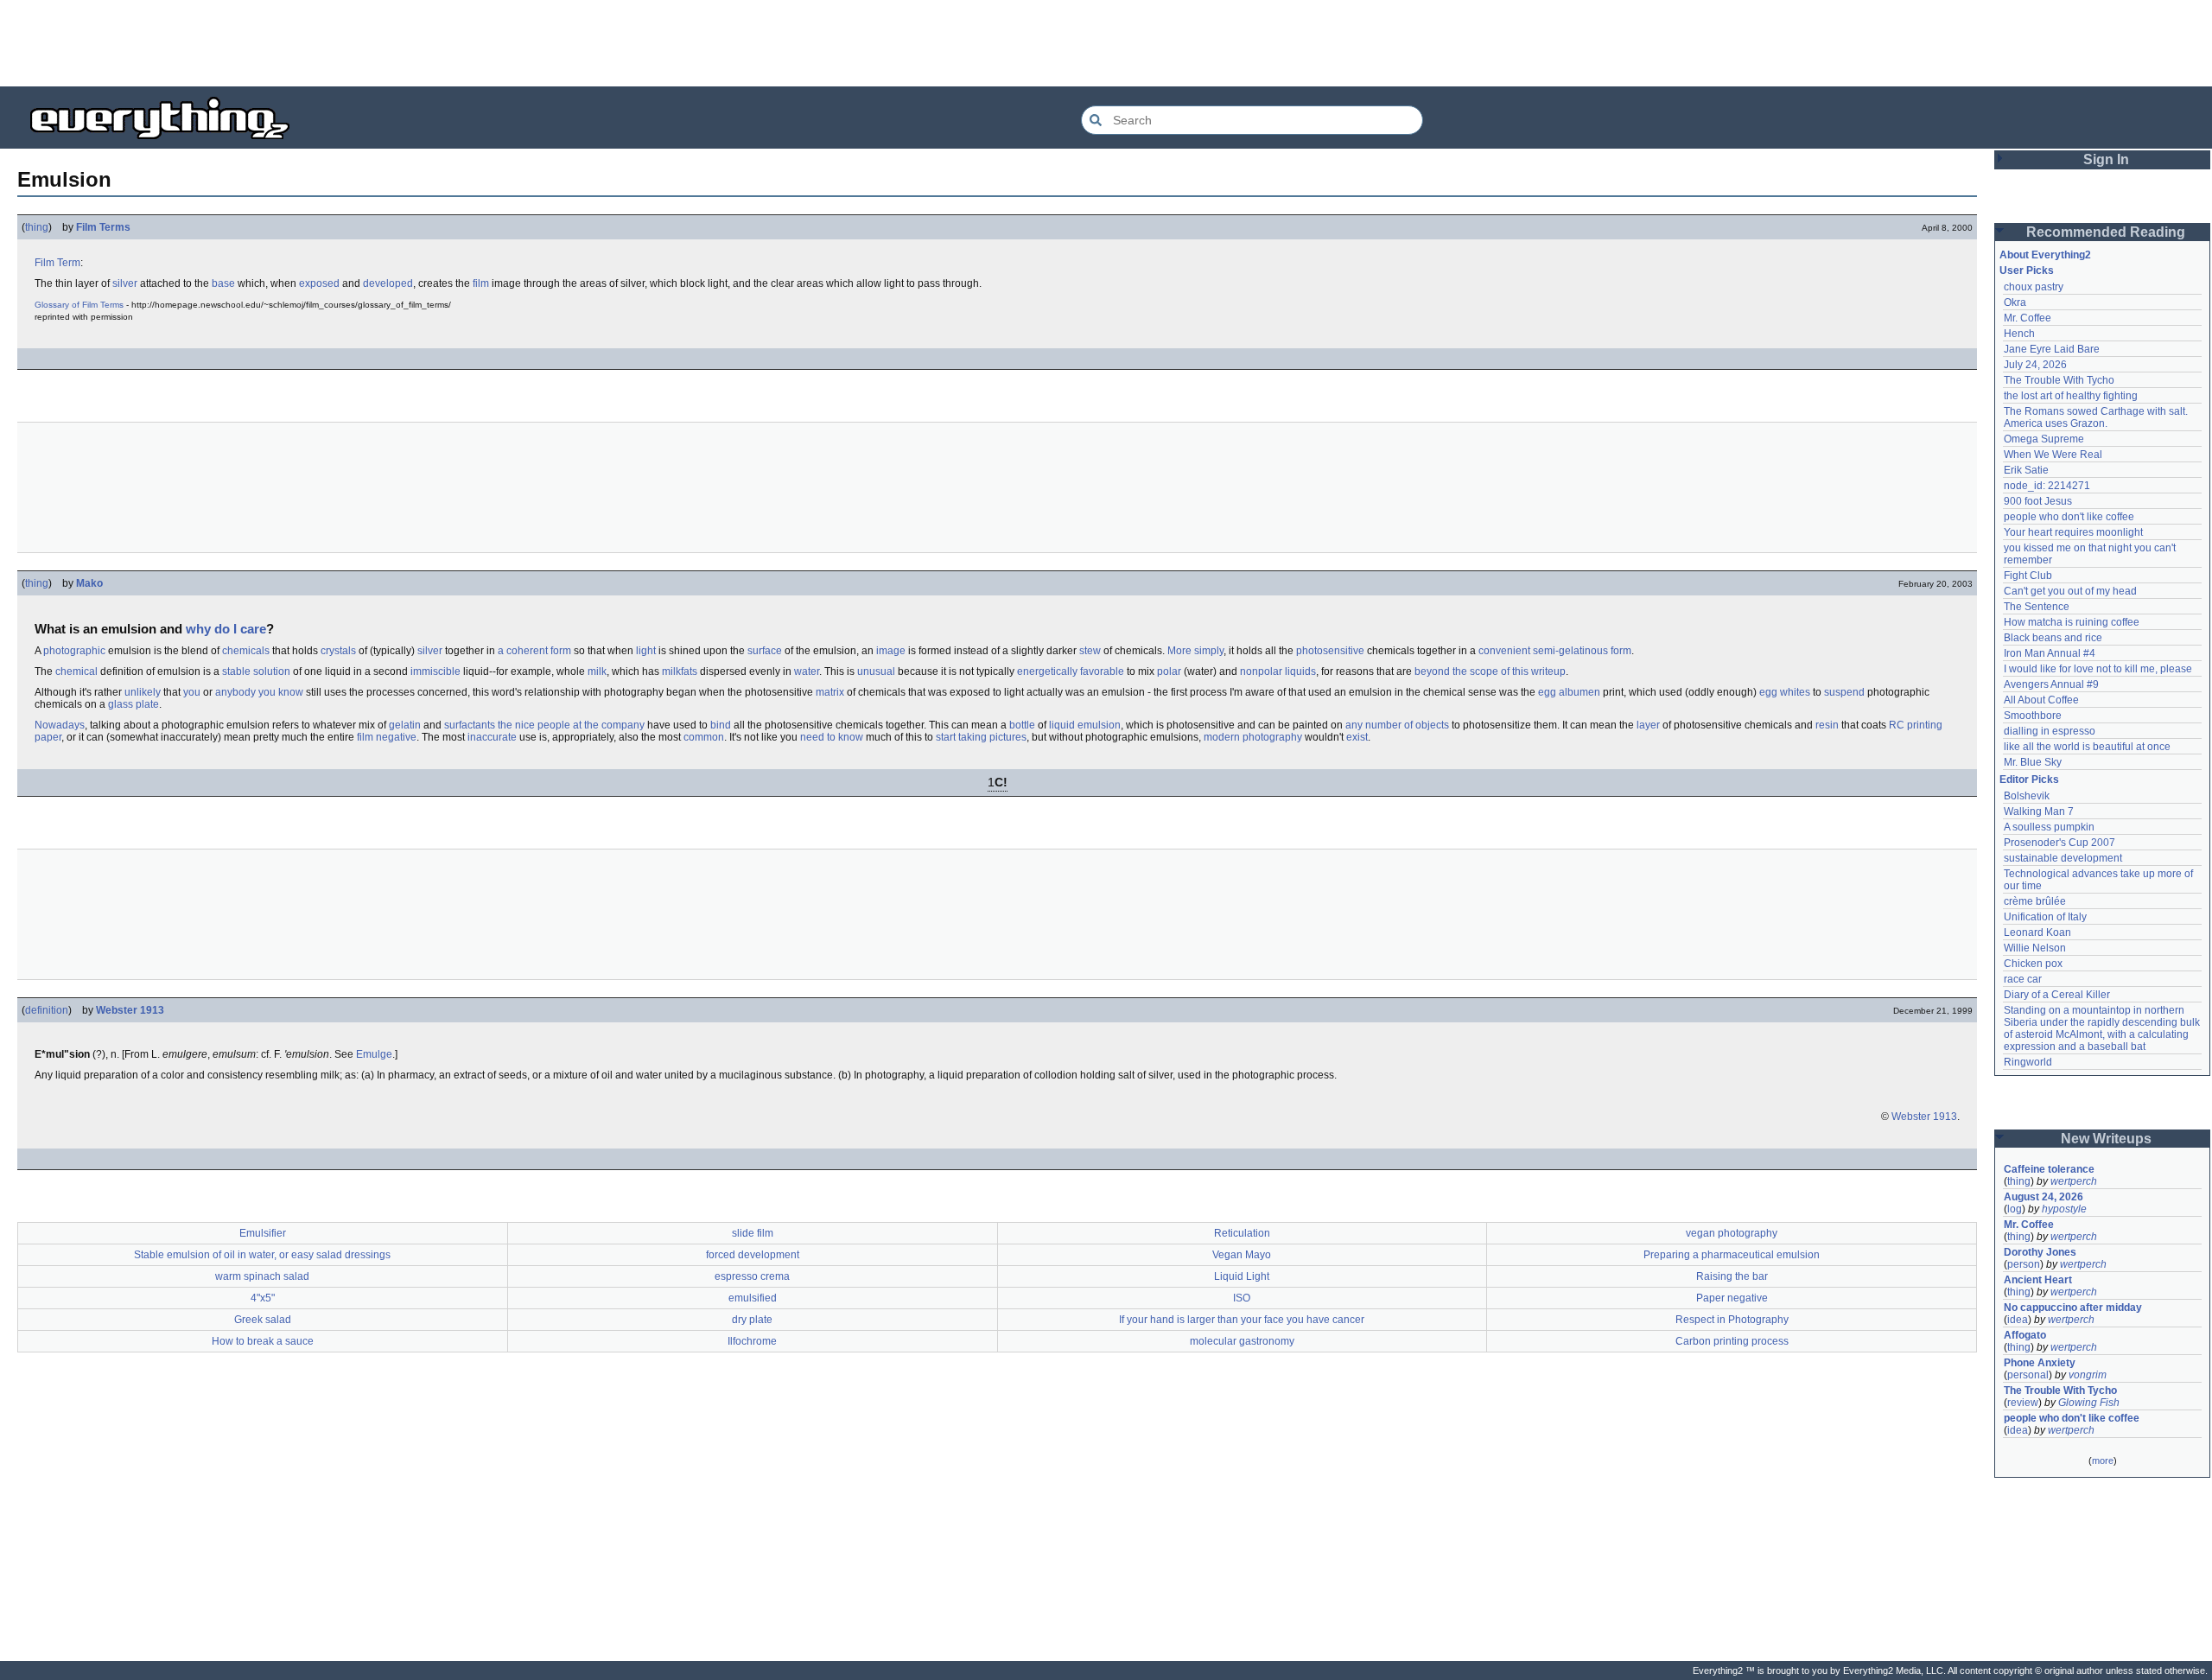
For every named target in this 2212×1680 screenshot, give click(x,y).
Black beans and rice (2053, 638)
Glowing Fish (2089, 1403)
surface (765, 651)
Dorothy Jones (2040, 1252)
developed (388, 283)
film (481, 283)
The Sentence (2037, 607)
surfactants (470, 725)
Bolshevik (2027, 796)
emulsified (753, 1298)
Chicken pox (2033, 964)
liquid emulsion (1085, 725)
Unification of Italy (2045, 917)
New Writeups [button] (2106, 1139)
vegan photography (1732, 1233)
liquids (1300, 671)
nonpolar (1261, 671)
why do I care (226, 629)
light (646, 651)
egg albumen (1569, 692)
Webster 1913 (130, 1010)
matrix (830, 692)
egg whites (1785, 692)
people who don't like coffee (2069, 517)
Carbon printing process (1732, 1341)
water (807, 671)
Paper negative (1732, 1298)
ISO (1242, 1298)
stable (236, 671)
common (704, 737)
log (2015, 1209)
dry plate (752, 1320)
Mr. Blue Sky (2033, 762)
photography (1272, 737)
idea (2018, 1320)
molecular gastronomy (1242, 1341)
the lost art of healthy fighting (2071, 396)
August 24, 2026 (2044, 1197)
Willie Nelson (2035, 948)
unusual (876, 671)
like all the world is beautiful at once (2087, 747)
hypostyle (2064, 1209)
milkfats (680, 671)
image (891, 651)
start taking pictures (981, 737)
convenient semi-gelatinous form (1555, 651)
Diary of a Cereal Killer (2057, 995)
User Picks (2027, 270)
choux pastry (2034, 287)
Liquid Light (1242, 1276)
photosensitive (1330, 651)
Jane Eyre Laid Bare (2052, 349)
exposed (319, 283)
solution (272, 671)
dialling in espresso (2050, 731)
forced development (753, 1255)
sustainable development (2063, 858)
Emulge (374, 1054)
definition (47, 1010)
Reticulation (1242, 1233)
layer (1648, 725)
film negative (387, 737)
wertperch (2074, 1181)
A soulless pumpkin (2049, 827)
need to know (832, 737)
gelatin (405, 725)
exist (1357, 737)
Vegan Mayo (1242, 1255)
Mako (89, 583)
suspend (1844, 692)
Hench (2019, 334)
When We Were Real (2053, 455)
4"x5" (263, 1298)
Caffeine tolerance (2049, 1169)
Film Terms (103, 227)
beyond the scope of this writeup (1490, 671)
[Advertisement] (1106, 43)
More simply (1195, 651)
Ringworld (2028, 1062)
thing (37, 227)
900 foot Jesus (2038, 501)
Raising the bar (1732, 1276)
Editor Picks (2029, 780)
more (2103, 1460)
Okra (2015, 302)
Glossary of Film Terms (79, 305)
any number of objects (1397, 725)
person (2024, 1264)
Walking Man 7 (2039, 811)
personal (2028, 1375)
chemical (76, 671)
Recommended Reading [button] (2106, 232)
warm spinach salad (262, 1276)
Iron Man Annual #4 (2050, 653)
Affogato (2025, 1335)
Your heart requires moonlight (2073, 532)
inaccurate (492, 737)
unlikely (143, 692)
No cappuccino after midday (2073, 1308)
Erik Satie (2026, 470)
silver (125, 283)
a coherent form (534, 651)
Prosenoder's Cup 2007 (2059, 843)
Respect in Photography (1732, 1320)
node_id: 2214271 (2047, 486)
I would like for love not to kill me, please (2098, 669)
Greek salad (263, 1320)
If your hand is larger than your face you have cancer (1242, 1320)
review (2023, 1403)
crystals (338, 651)
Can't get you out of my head (2070, 591)
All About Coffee (2041, 700)
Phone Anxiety (2040, 1363)
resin (1827, 725)
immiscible (435, 671)
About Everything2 (2045, 255)
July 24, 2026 (2035, 365)
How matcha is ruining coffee (2072, 622)
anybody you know (259, 692)
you (192, 692)
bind (721, 725)
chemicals (246, 651)
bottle (1022, 725)
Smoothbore (2033, 716)
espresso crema (752, 1276)
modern (1222, 737)
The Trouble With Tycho (2059, 380)
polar (1169, 671)
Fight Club (2028, 576)
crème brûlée (2035, 901)
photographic (74, 651)
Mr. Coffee (2028, 318)
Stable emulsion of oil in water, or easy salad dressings (262, 1255)
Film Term (57, 263)
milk (597, 671)
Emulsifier (263, 1233)
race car (2023, 979)
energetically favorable (1071, 671)
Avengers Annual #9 (2051, 684)
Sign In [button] (2106, 159)
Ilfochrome (752, 1341)
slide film (753, 1233)
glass (121, 704)
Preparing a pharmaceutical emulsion (1732, 1255)
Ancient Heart (2038, 1280)
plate (147, 704)
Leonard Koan (2037, 932)
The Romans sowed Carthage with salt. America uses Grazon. (2097, 417)
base (223, 283)
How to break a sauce (263, 1341)
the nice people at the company (571, 725)
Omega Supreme (2044, 439)
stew (1090, 651)
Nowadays (60, 725)
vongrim (2088, 1375)
